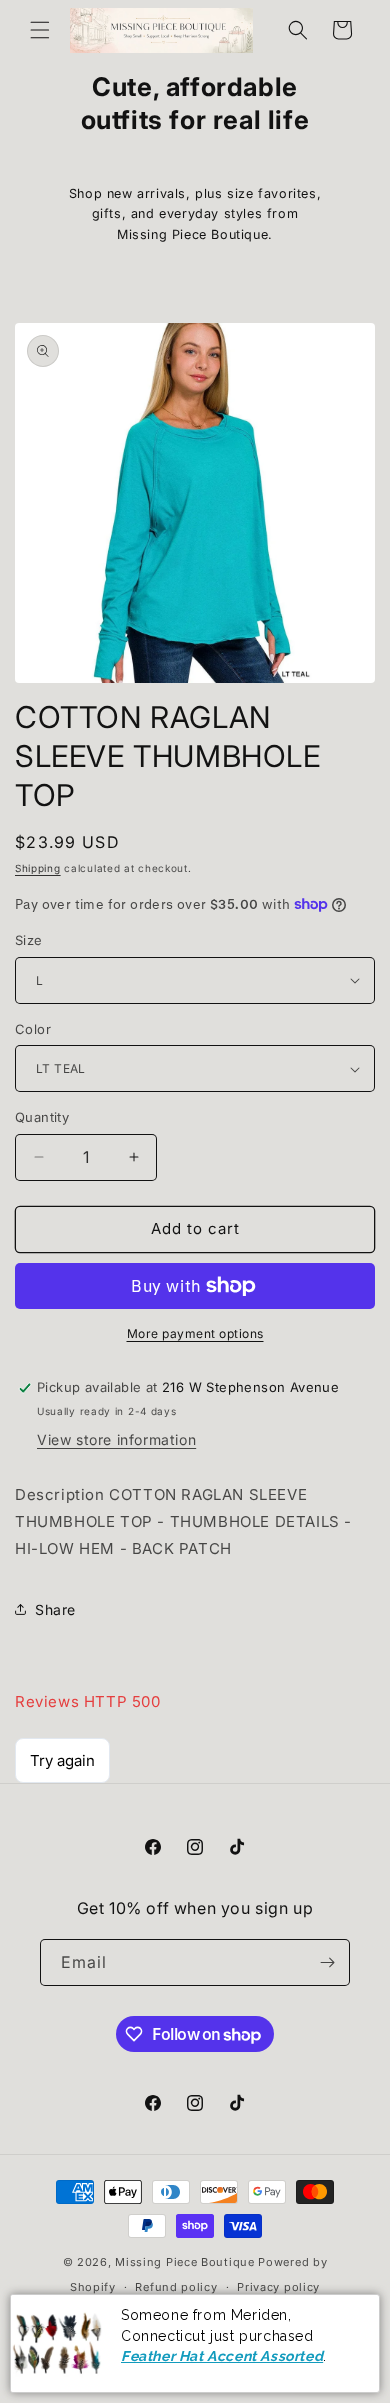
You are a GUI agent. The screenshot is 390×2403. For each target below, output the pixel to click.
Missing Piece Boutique (184, 2262)
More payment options (195, 1333)
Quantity (42, 1117)
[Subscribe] (327, 1962)
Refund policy (176, 2287)
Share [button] (55, 1609)
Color (33, 1029)
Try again (62, 1760)
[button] (40, 30)
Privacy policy (278, 2287)
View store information (116, 1439)
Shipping (38, 868)
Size (29, 940)
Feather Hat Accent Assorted (222, 2356)
